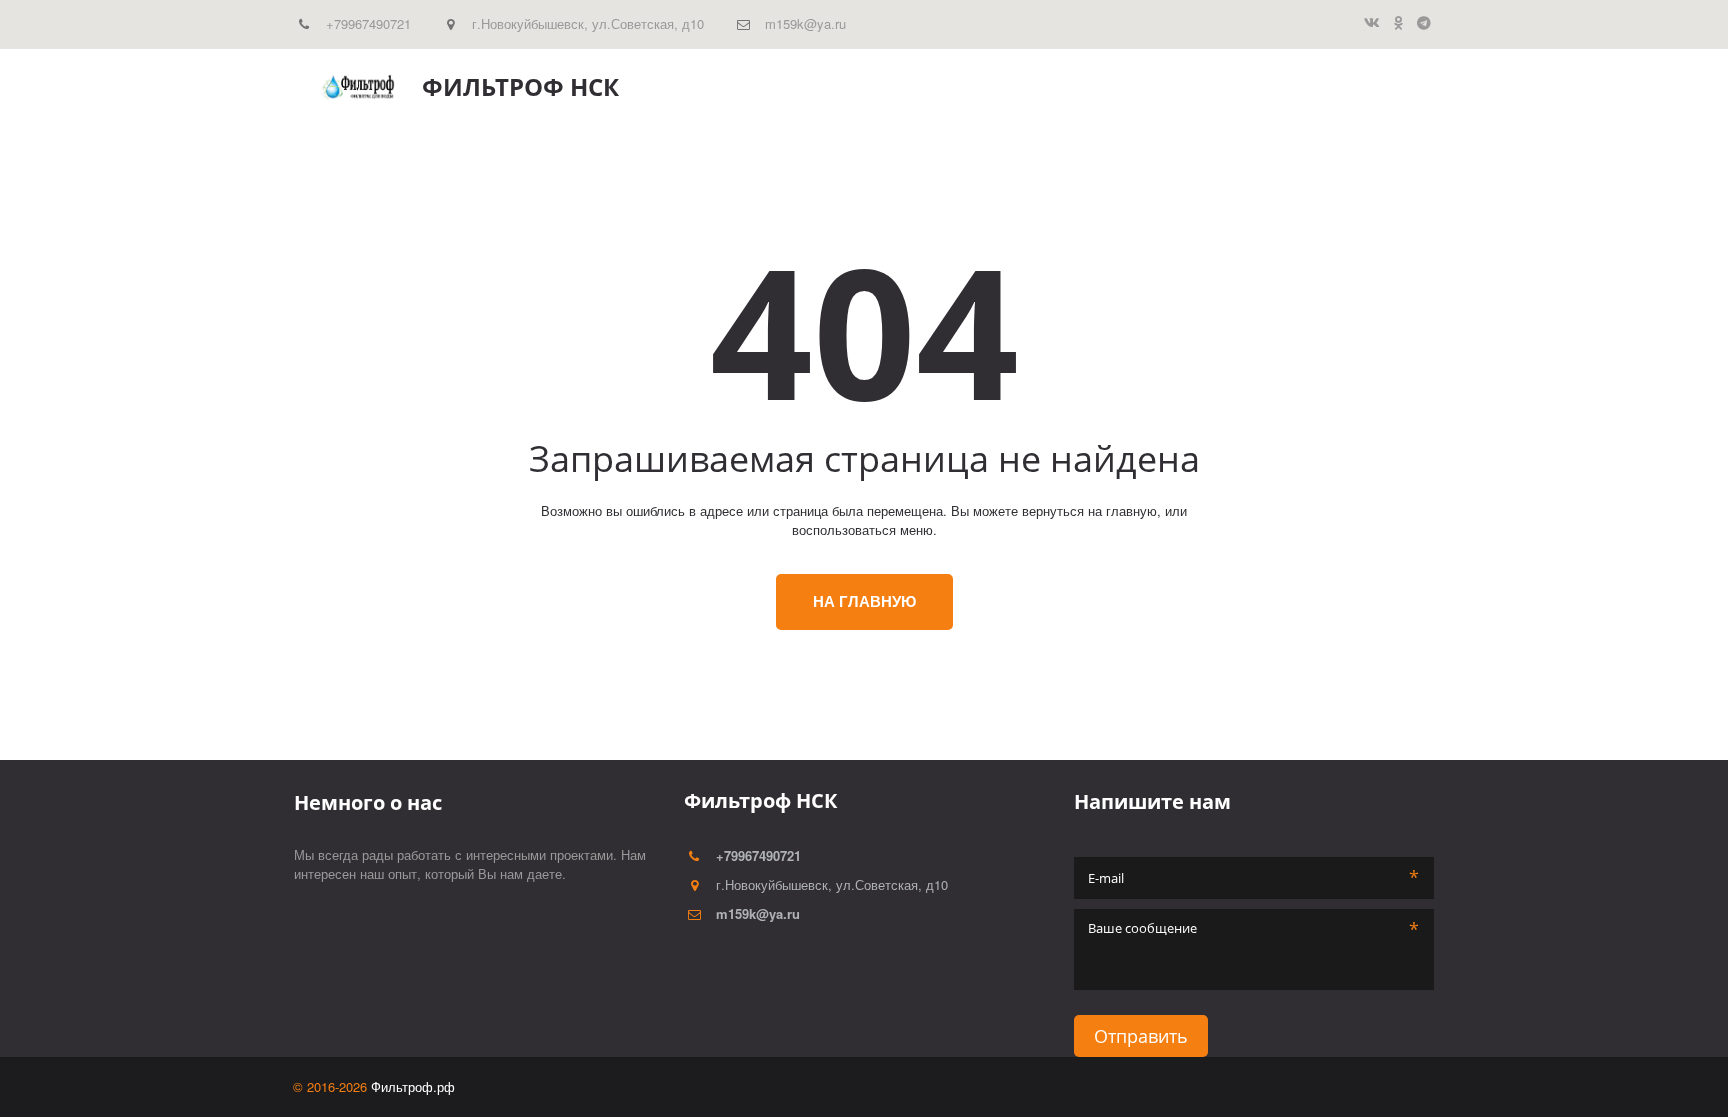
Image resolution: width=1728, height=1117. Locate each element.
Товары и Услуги (963, 87)
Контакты (1326, 87)
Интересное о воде (1125, 87)
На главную (864, 601)
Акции (1245, 87)
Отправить (1141, 1036)
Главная (843, 87)
